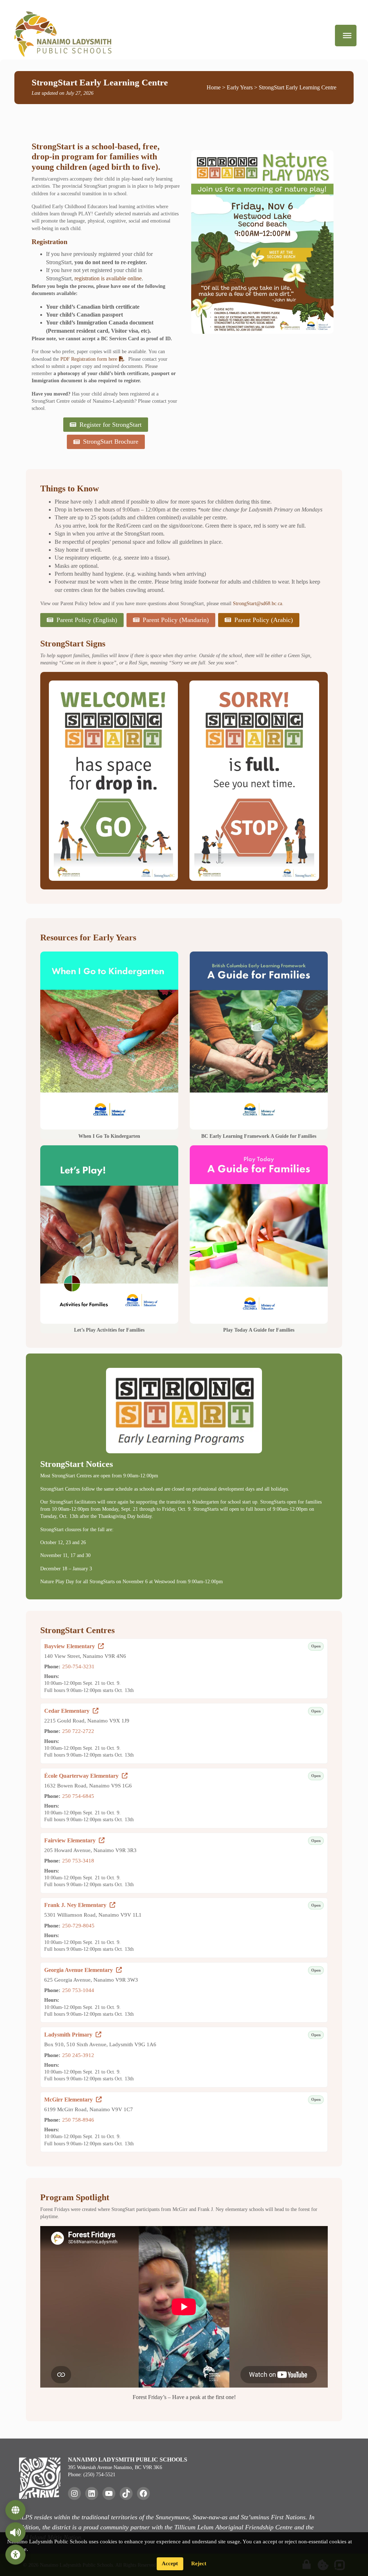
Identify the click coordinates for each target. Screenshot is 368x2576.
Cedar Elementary (72, 1711)
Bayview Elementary (74, 1646)
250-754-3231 (78, 1666)
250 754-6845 (78, 1796)
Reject (199, 2563)
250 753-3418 (78, 1860)
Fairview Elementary (75, 1840)
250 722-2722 (78, 1731)
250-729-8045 (78, 1925)
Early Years (240, 87)
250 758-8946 (78, 2120)
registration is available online (108, 278)
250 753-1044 (78, 1990)
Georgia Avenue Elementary (83, 1970)
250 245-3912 (78, 2055)
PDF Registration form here (89, 359)
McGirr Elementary (73, 2100)
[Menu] (347, 36)
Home (214, 87)
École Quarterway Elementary (86, 1776)
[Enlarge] (169, 690)
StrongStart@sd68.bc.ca (257, 603)
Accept (170, 2563)
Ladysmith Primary (73, 2035)
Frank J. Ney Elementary (80, 1905)
